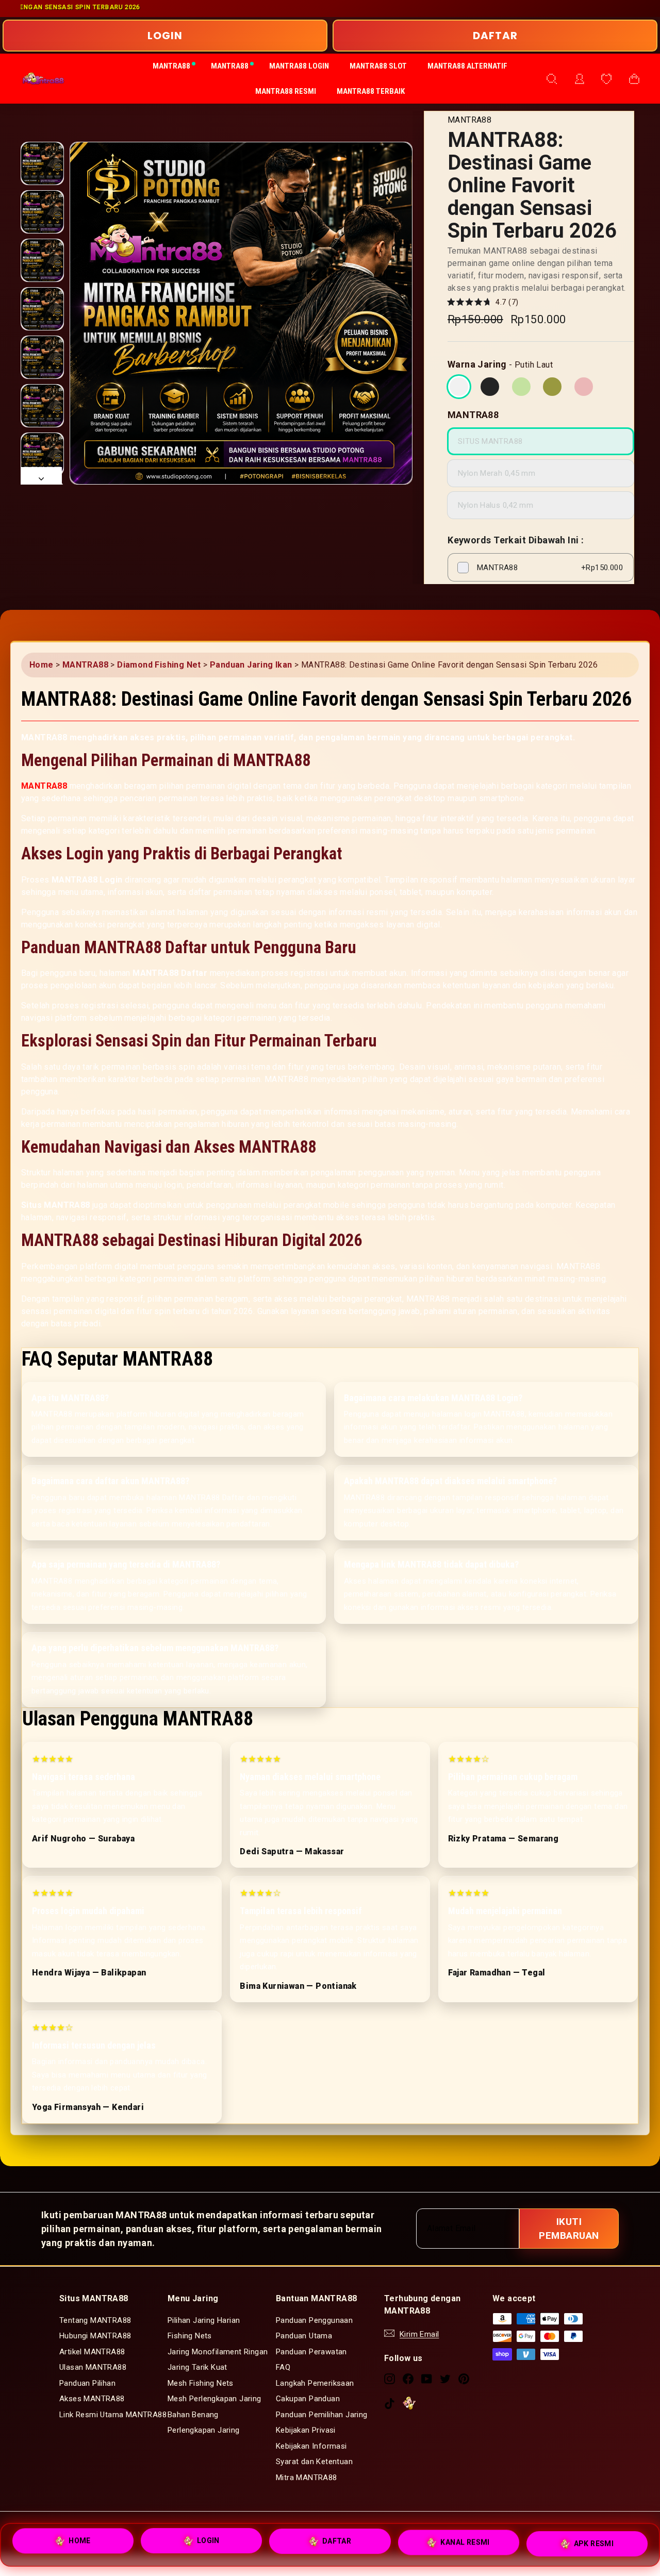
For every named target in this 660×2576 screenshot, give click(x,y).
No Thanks (431, 1387)
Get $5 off (431, 1327)
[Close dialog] (518, 1183)
